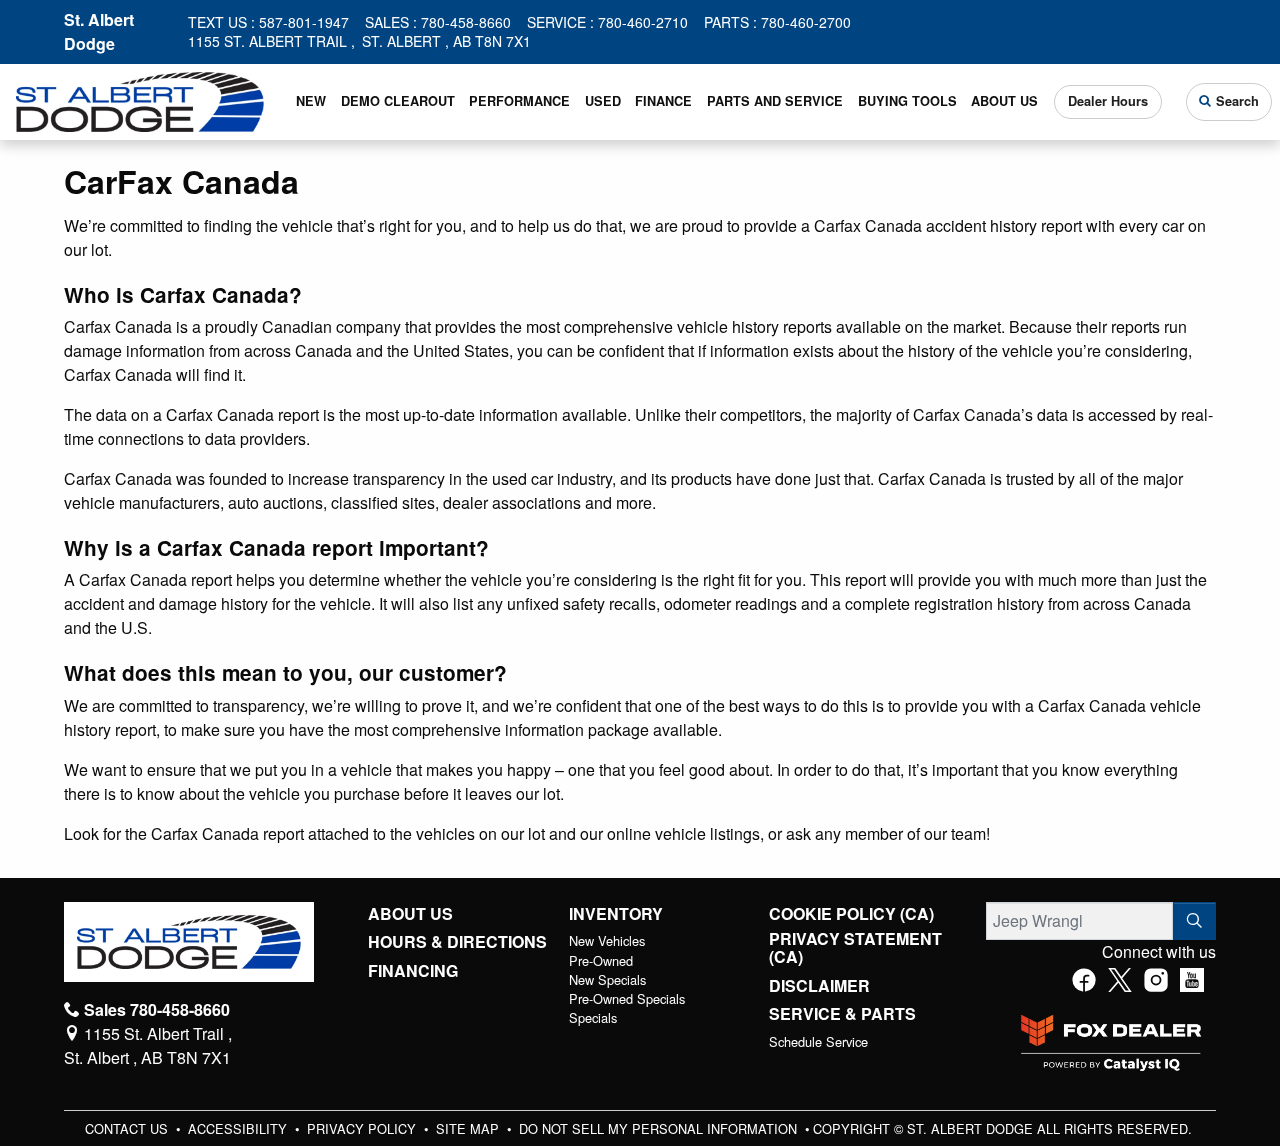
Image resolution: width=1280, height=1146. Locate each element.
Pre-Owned (601, 960)
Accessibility (239, 1128)
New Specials (607, 979)
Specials (593, 1017)
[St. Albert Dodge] (140, 99)
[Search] (1194, 921)
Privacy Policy (363, 1128)
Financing (413, 971)
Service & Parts (842, 1014)
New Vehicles (607, 940)
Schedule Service (818, 1041)
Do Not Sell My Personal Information (660, 1128)
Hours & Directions (457, 942)
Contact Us (128, 1128)
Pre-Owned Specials (627, 998)
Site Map (469, 1128)
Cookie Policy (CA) (851, 914)
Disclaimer (819, 986)
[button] (311, 102)
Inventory (616, 914)
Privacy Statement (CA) (855, 947)
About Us (410, 914)
